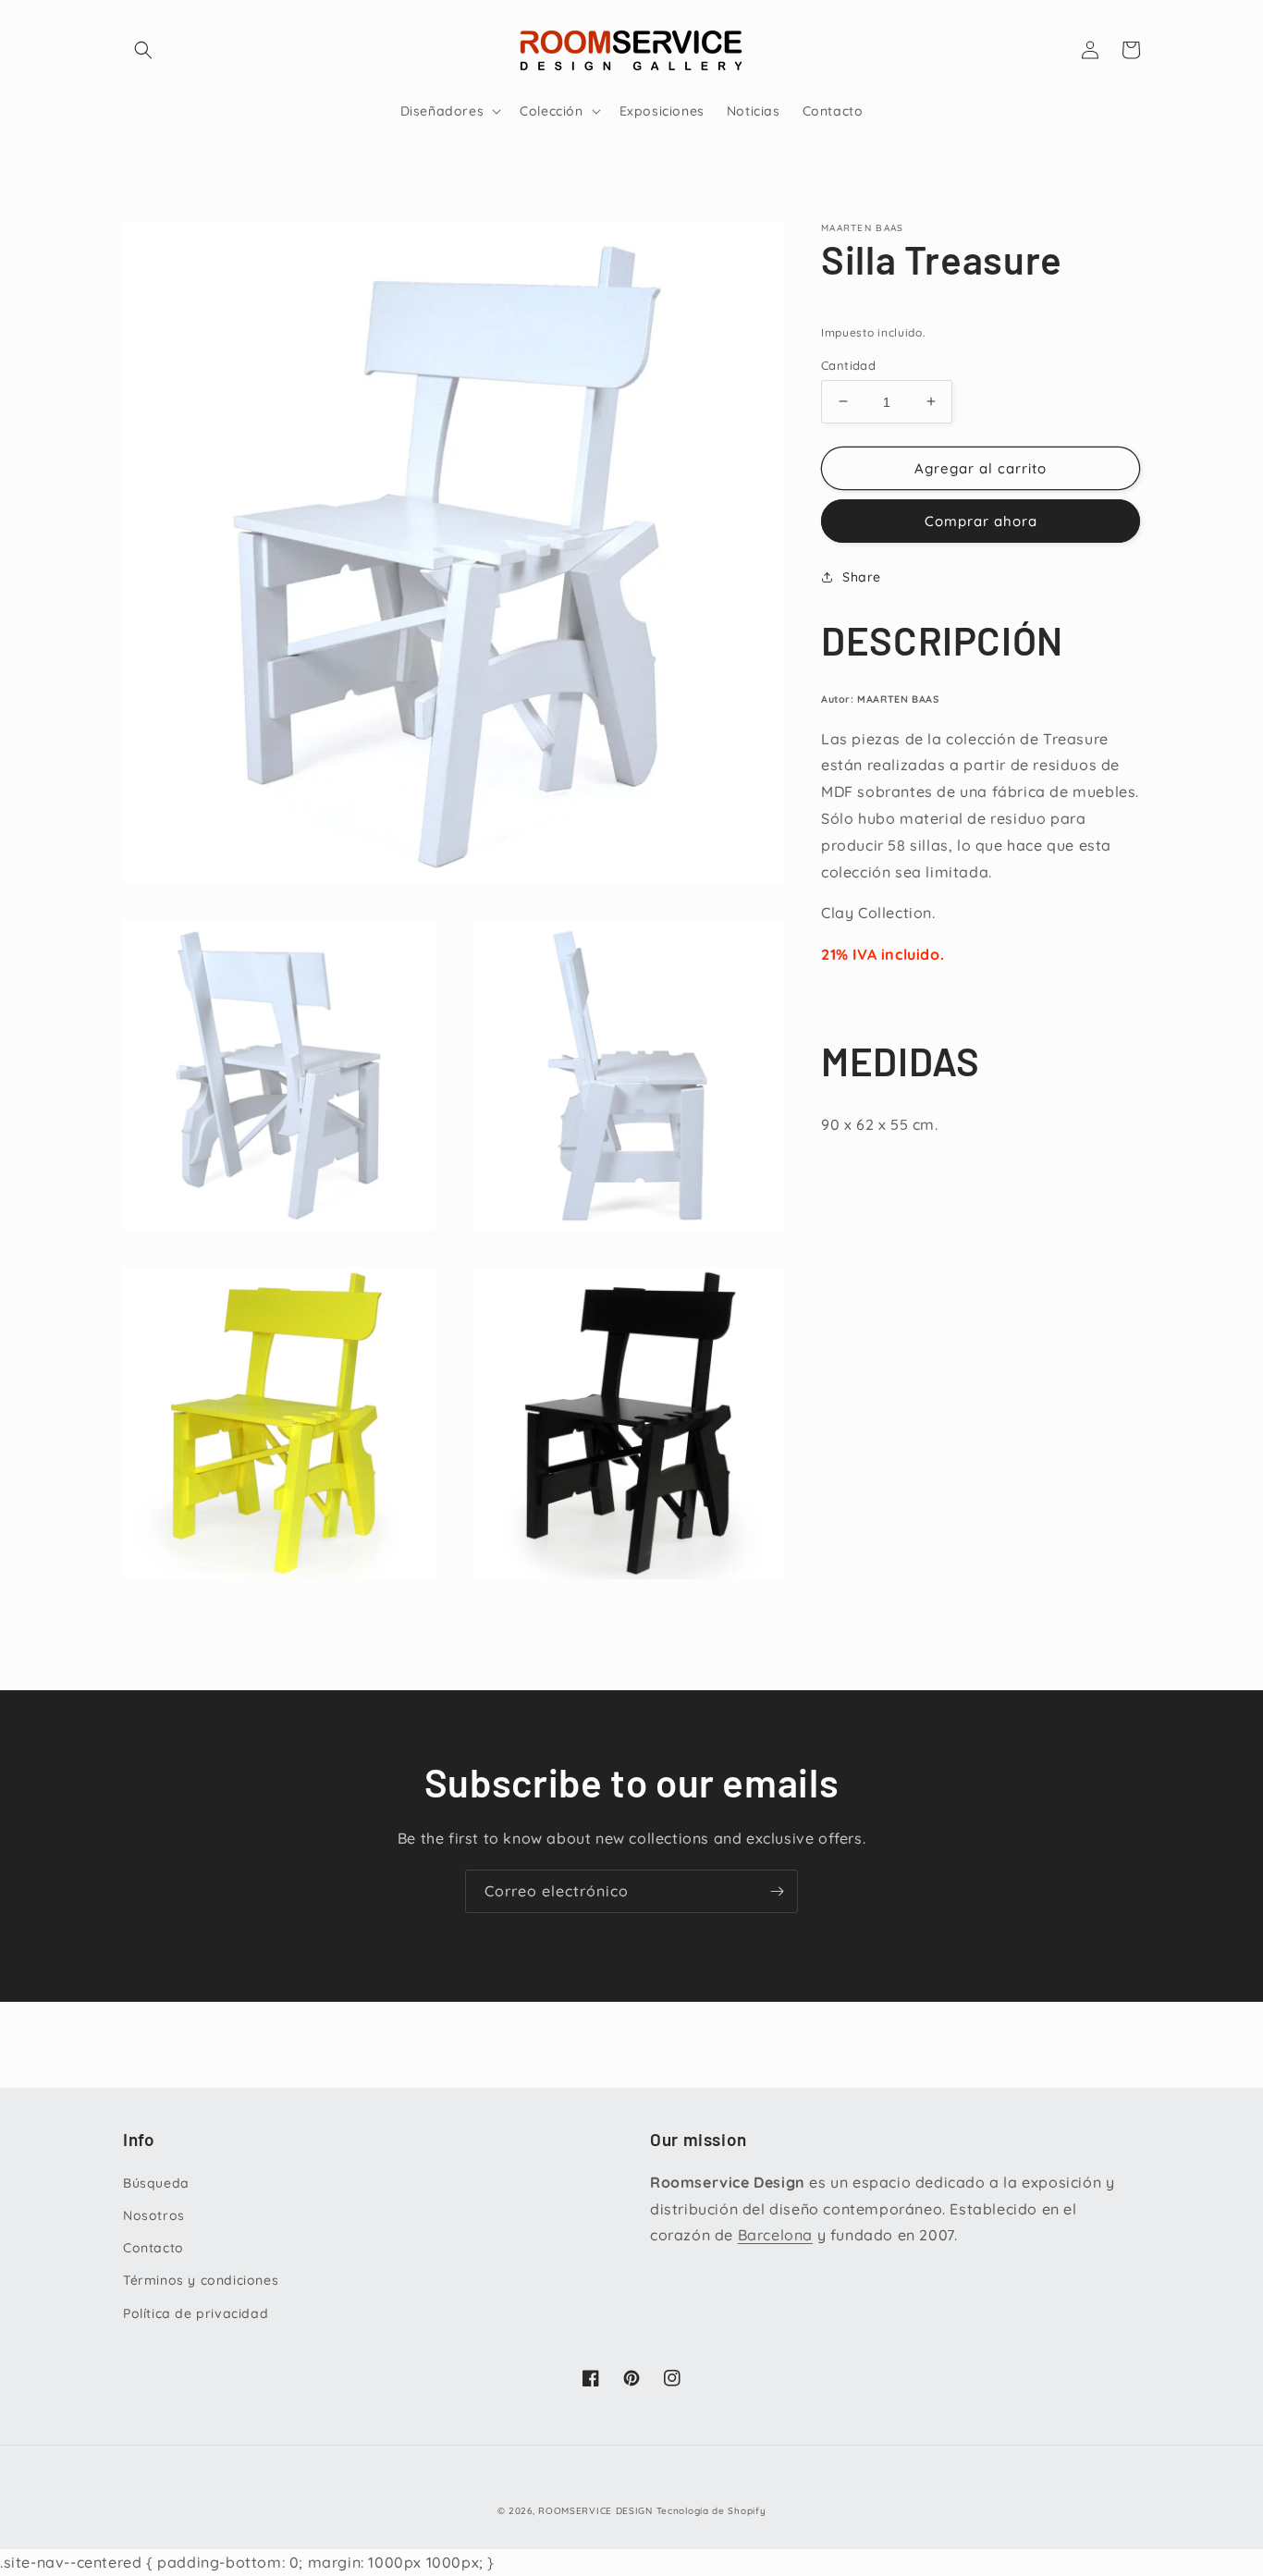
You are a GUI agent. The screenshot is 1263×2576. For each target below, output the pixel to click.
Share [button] (862, 577)
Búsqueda (156, 2183)
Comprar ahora (981, 521)
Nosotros (154, 2215)
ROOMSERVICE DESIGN (595, 2511)
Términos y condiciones (201, 2280)
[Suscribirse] (777, 1891)
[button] (143, 50)
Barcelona (775, 2235)
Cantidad (848, 364)
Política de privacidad (196, 2313)
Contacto (153, 2248)
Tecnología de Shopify (711, 2511)
